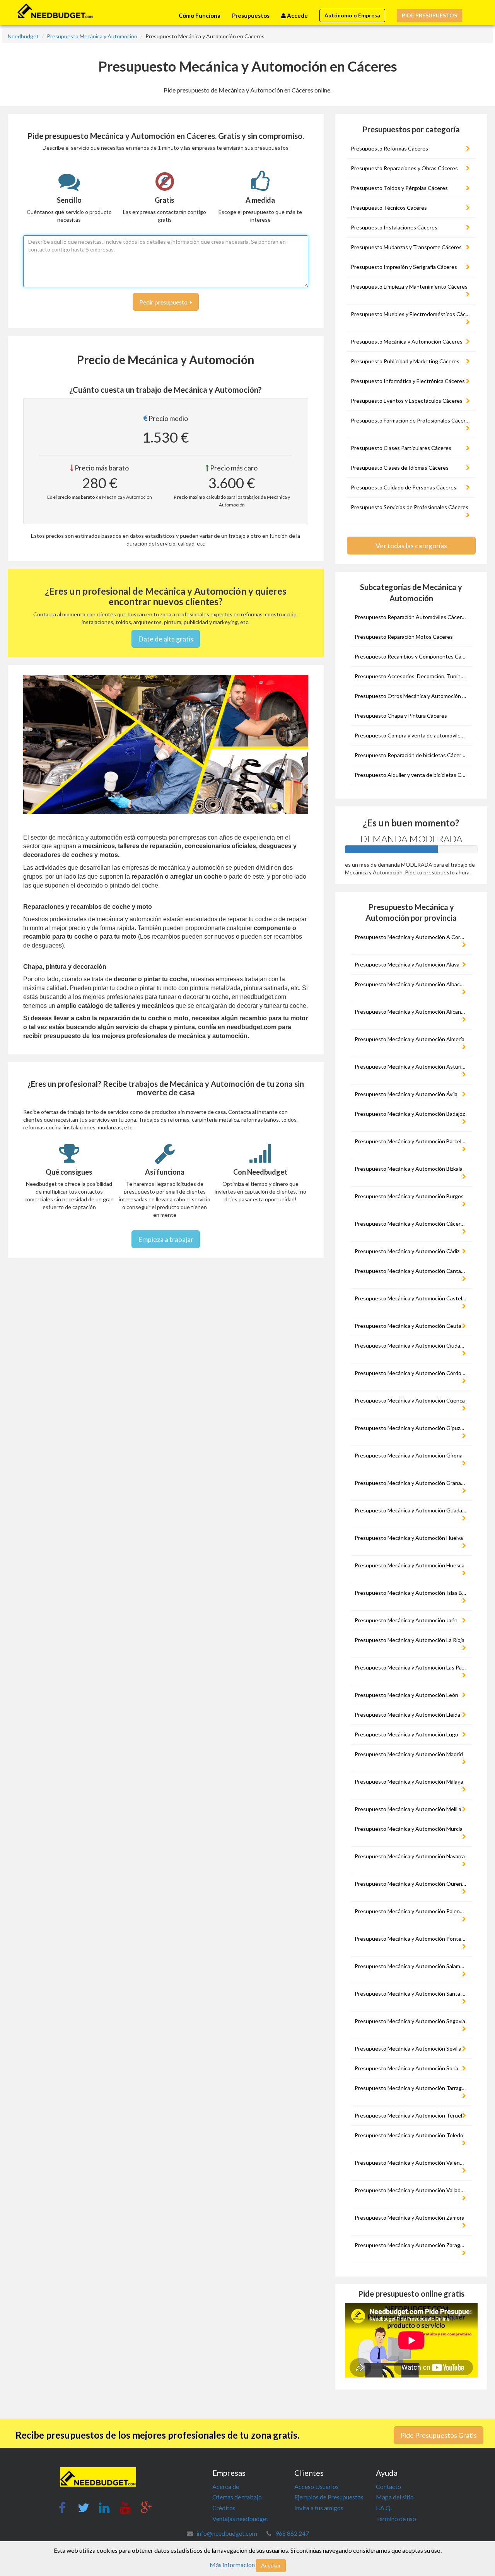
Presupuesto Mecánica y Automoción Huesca (410, 1565)
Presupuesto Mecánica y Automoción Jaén (406, 1620)
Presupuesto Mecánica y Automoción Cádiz (407, 1251)
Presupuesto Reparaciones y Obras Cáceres (404, 168)
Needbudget (23, 36)
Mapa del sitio (395, 2497)
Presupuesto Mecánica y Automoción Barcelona (412, 1141)
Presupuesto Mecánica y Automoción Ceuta (408, 1326)
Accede (297, 15)
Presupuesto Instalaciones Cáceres (394, 227)
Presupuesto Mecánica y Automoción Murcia (409, 1829)
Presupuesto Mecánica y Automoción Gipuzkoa (412, 1428)
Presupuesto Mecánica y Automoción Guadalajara (412, 1510)
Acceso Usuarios (317, 2486)
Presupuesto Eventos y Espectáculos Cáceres (407, 401)
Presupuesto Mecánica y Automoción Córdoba (411, 1373)
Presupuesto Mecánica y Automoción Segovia (410, 2021)
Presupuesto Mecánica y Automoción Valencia (411, 2163)
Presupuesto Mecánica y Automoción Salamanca (412, 1966)
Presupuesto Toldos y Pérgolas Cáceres (399, 188)
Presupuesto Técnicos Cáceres (389, 208)
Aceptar (271, 2565)
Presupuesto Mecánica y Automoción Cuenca (410, 1400)
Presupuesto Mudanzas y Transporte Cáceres (406, 247)
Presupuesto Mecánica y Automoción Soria (406, 2068)
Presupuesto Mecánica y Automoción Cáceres (407, 341)
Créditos (224, 2508)
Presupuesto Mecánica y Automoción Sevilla (408, 2048)
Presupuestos (251, 15)
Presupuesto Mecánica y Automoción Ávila (406, 1094)
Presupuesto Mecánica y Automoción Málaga (409, 1781)
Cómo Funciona (200, 15)
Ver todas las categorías (411, 546)
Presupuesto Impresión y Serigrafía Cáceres (404, 267)
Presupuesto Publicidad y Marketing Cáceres (405, 361)
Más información (232, 2565)
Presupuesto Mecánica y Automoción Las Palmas (412, 1667)
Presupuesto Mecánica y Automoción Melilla (408, 1809)
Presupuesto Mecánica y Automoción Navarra (410, 1856)
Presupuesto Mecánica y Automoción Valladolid (412, 2190)
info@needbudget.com (227, 2533)
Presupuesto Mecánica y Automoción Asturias (411, 1066)
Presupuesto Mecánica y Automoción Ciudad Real (412, 1345)
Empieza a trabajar (166, 1239)
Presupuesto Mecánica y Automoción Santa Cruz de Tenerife (412, 1994)
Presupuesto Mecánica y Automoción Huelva (409, 1538)
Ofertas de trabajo (237, 2497)
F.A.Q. (384, 2508)
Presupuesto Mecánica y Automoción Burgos (409, 1196)
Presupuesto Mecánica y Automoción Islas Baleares (412, 1593)
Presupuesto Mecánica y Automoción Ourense (411, 1884)
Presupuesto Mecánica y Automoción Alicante (411, 1012)
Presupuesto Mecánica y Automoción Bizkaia (409, 1169)
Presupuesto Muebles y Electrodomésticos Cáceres (412, 314)
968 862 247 (292, 2533)
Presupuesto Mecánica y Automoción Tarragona (412, 2088)
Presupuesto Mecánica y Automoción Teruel (408, 2115)
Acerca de (226, 2486)
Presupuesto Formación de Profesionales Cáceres (411, 420)
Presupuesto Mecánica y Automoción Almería (410, 1039)
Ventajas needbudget (240, 2519)
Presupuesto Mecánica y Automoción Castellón (412, 1298)
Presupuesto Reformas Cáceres (389, 148)
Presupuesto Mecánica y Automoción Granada (411, 1483)
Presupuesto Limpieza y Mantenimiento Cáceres (409, 287)
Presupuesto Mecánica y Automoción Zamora (410, 2218)
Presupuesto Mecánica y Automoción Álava (407, 964)
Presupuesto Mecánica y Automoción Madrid (409, 1754)
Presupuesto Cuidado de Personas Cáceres (404, 487)
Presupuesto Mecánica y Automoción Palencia (411, 1911)
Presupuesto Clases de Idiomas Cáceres (400, 468)
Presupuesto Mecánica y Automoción (92, 36)
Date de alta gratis (166, 639)
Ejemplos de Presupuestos (329, 2497)
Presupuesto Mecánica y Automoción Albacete (411, 984)
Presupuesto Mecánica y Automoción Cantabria (412, 1271)
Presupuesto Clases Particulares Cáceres (401, 448)
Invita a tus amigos (319, 2508)
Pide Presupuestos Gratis (439, 2435)
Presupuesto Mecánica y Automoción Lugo (406, 1734)
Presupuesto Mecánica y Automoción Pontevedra (412, 1939)
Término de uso (396, 2519)
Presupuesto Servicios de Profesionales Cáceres (410, 507)
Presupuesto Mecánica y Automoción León (406, 1695)
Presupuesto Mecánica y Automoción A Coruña (412, 937)
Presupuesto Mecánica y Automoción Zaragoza (411, 2245)
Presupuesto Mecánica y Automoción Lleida (407, 1715)
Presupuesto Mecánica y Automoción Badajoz (410, 1114)
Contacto (388, 2486)
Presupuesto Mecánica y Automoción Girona (409, 1455)
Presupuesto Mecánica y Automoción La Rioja (410, 1640)
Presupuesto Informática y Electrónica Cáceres (408, 381)
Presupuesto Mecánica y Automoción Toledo (409, 2135)
